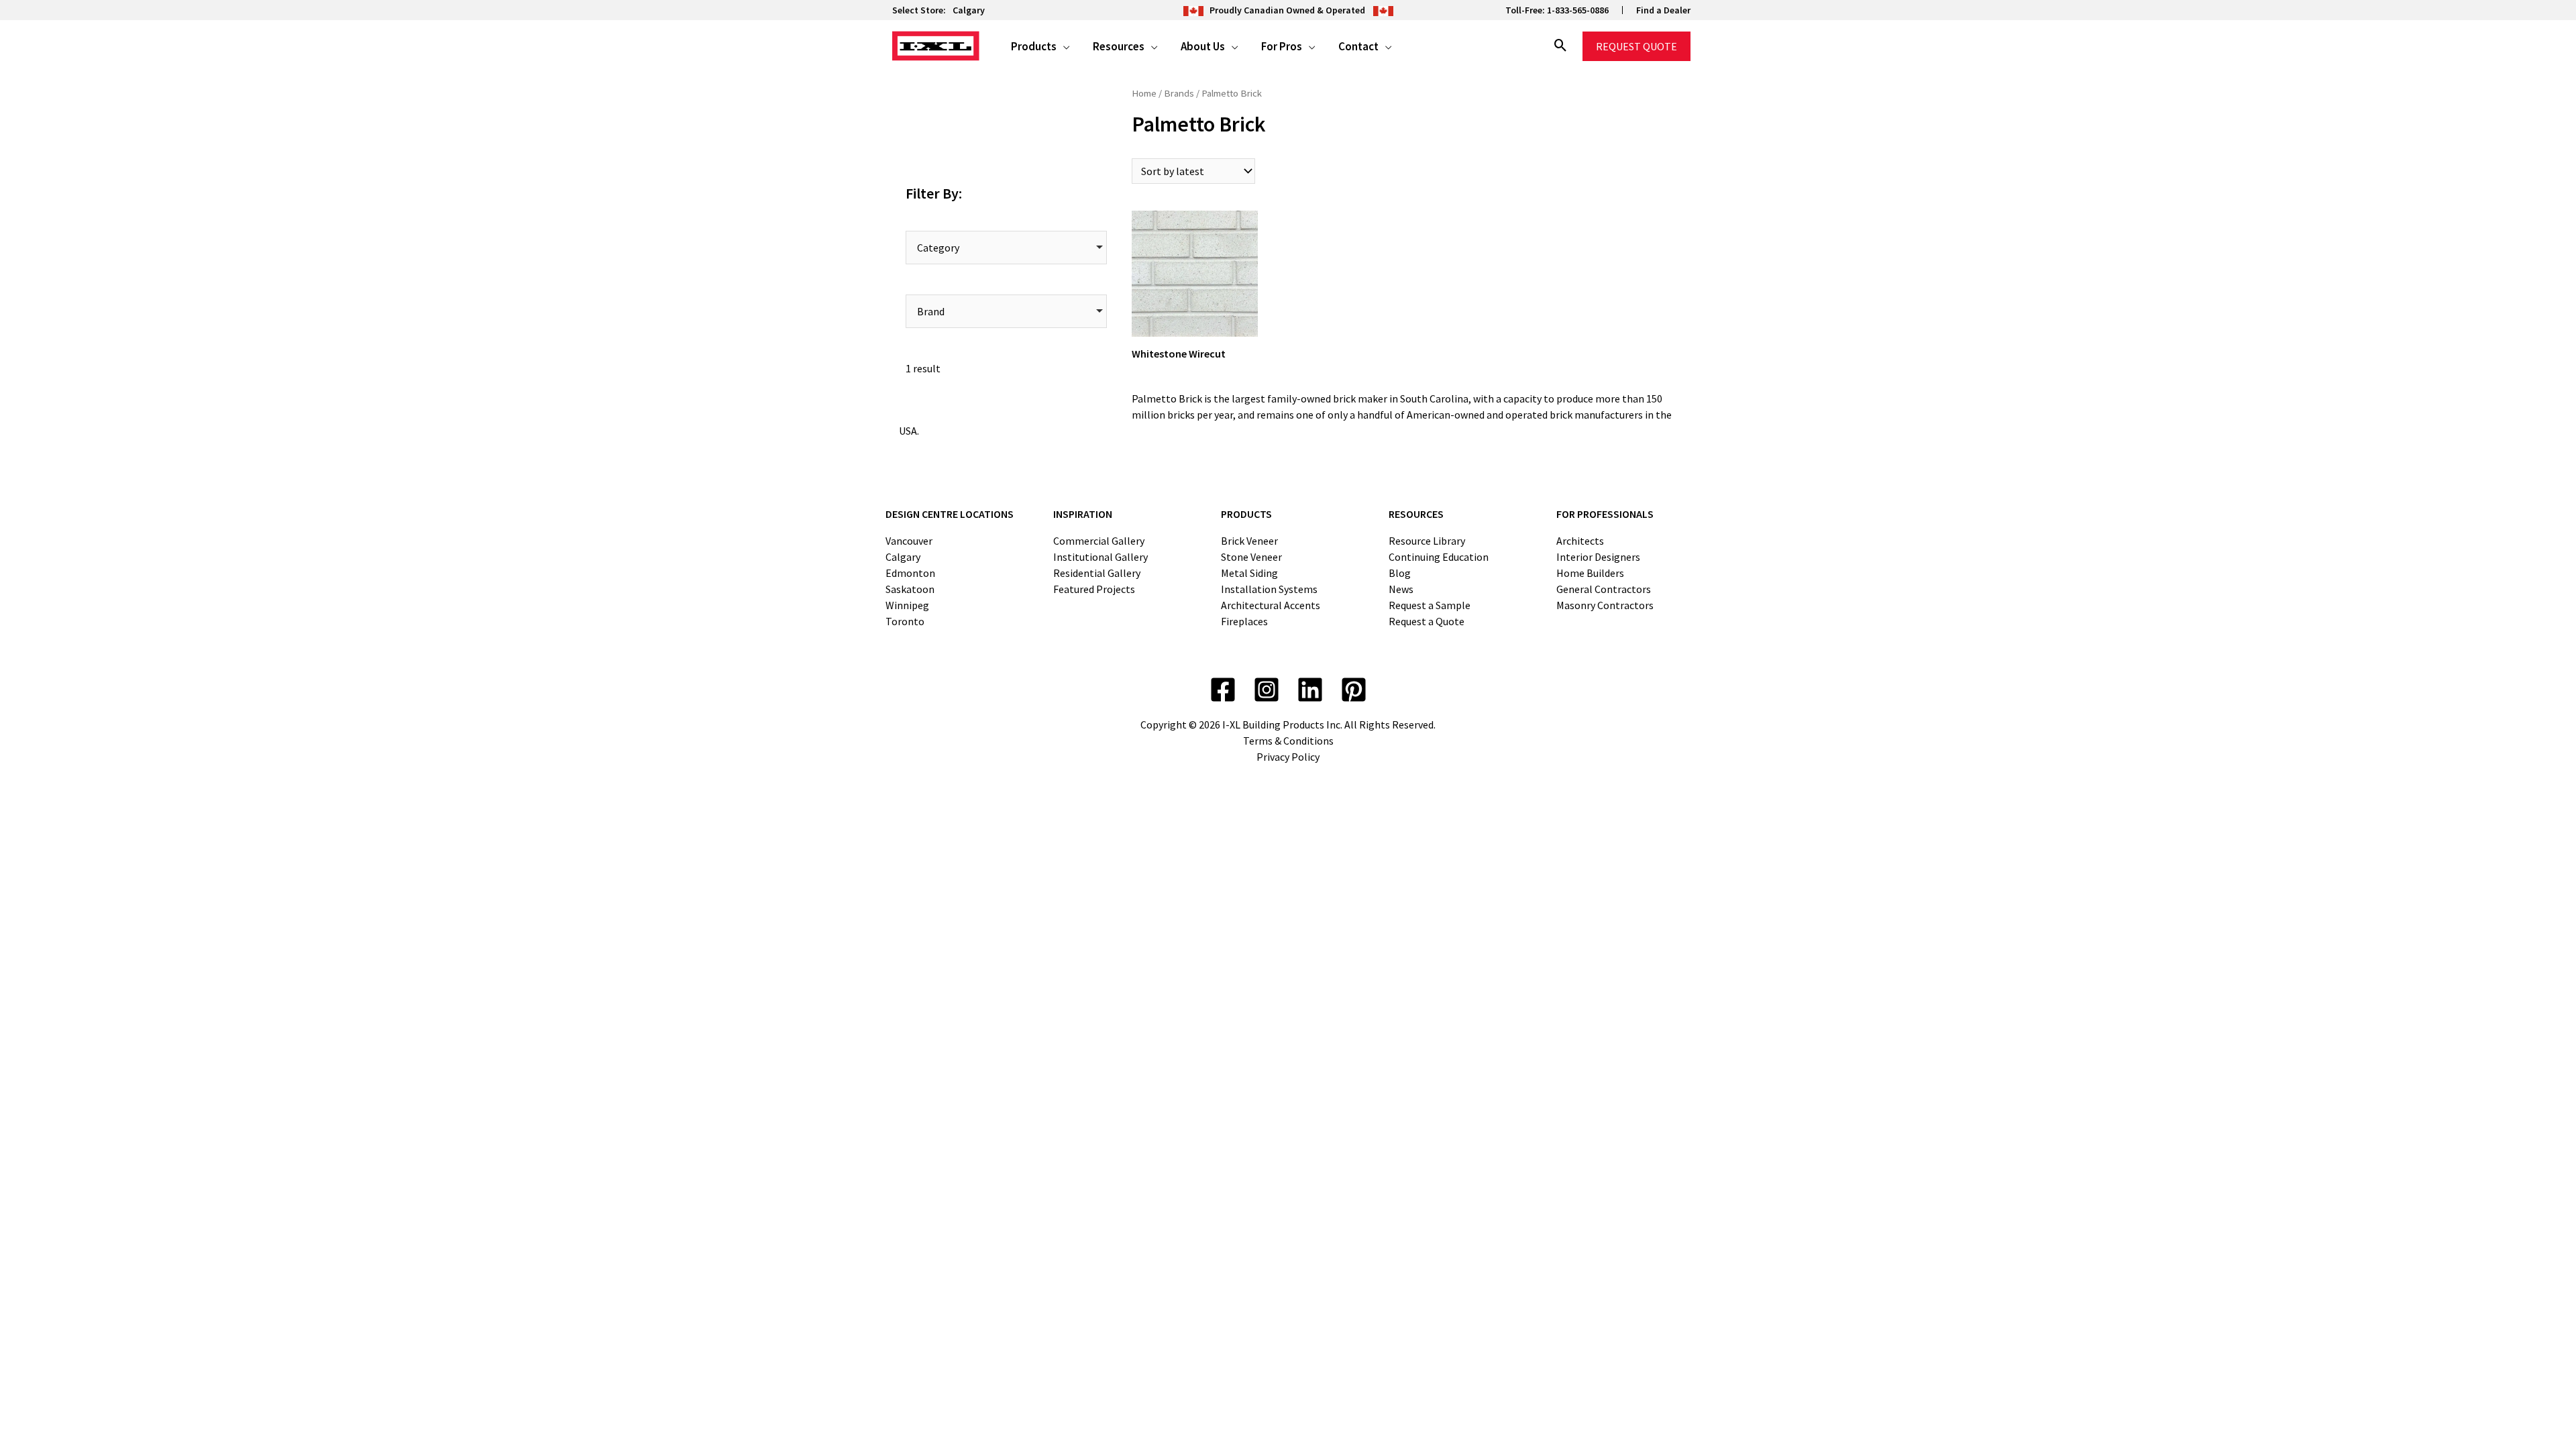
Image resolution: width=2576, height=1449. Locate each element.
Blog (1400, 573)
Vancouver (909, 541)
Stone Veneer (1251, 557)
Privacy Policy (1288, 757)
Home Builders (1590, 573)
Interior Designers (1598, 557)
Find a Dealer (1663, 10)
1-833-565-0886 (1578, 10)
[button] (1063, 46)
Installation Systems (1269, 589)
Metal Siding (1249, 573)
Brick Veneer (1249, 541)
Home (1144, 93)
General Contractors (1604, 589)
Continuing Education (1439, 557)
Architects (1580, 541)
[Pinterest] (1354, 690)
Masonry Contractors (1605, 605)
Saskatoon (910, 589)
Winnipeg (907, 605)
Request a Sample (1430, 605)
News (1401, 589)
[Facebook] (1223, 690)
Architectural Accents (1271, 605)
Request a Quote (1427, 621)
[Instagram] (1267, 690)
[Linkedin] (1310, 690)
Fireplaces (1244, 621)
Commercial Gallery (1099, 541)
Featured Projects (1094, 589)
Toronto (905, 621)
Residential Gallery (1097, 573)
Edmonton (910, 573)
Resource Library (1427, 541)
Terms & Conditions (1288, 741)
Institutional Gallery (1101, 557)
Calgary (969, 10)
